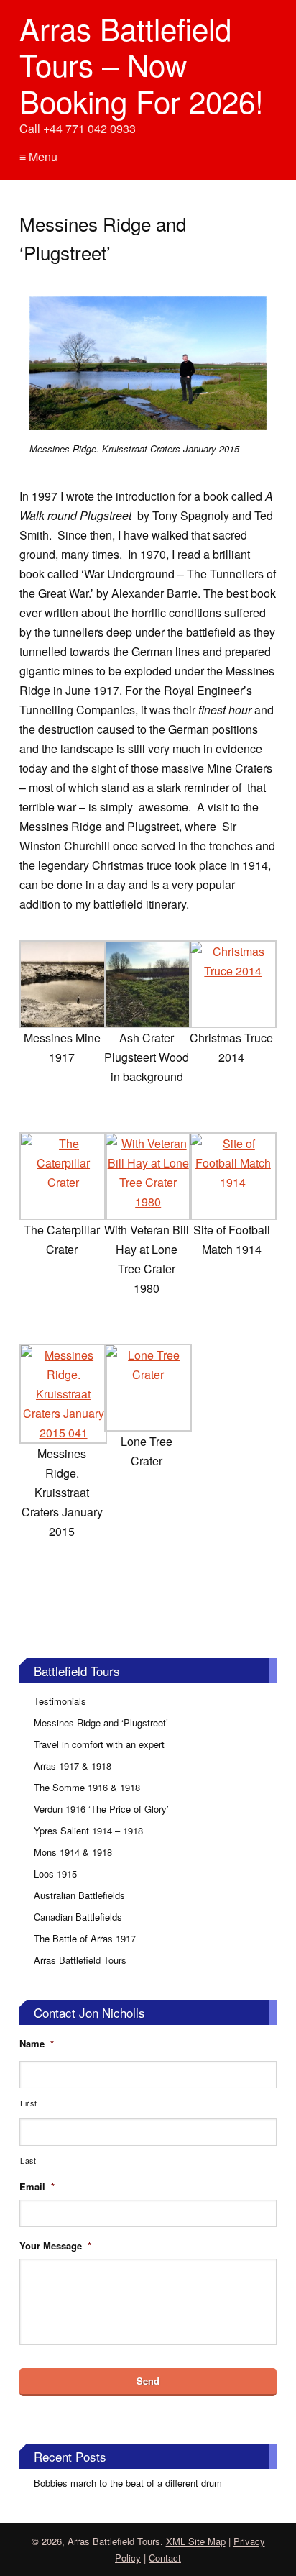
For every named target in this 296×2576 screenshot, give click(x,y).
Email (37, 2187)
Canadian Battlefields (78, 1917)
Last (28, 2161)
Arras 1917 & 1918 (73, 1766)
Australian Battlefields (79, 1895)
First (28, 2103)
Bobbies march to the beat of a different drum (128, 2483)
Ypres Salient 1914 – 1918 (88, 1830)
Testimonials (60, 1701)
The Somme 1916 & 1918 (87, 1787)
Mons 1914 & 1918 (73, 1852)
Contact (165, 2558)
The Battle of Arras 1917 (85, 1938)
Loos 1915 (55, 1874)
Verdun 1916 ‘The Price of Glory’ (101, 1809)
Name (37, 2044)
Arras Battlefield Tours (80, 1960)
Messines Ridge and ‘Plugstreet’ (101, 1722)
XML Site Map (196, 2541)
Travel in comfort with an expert (99, 1744)
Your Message (55, 2246)
